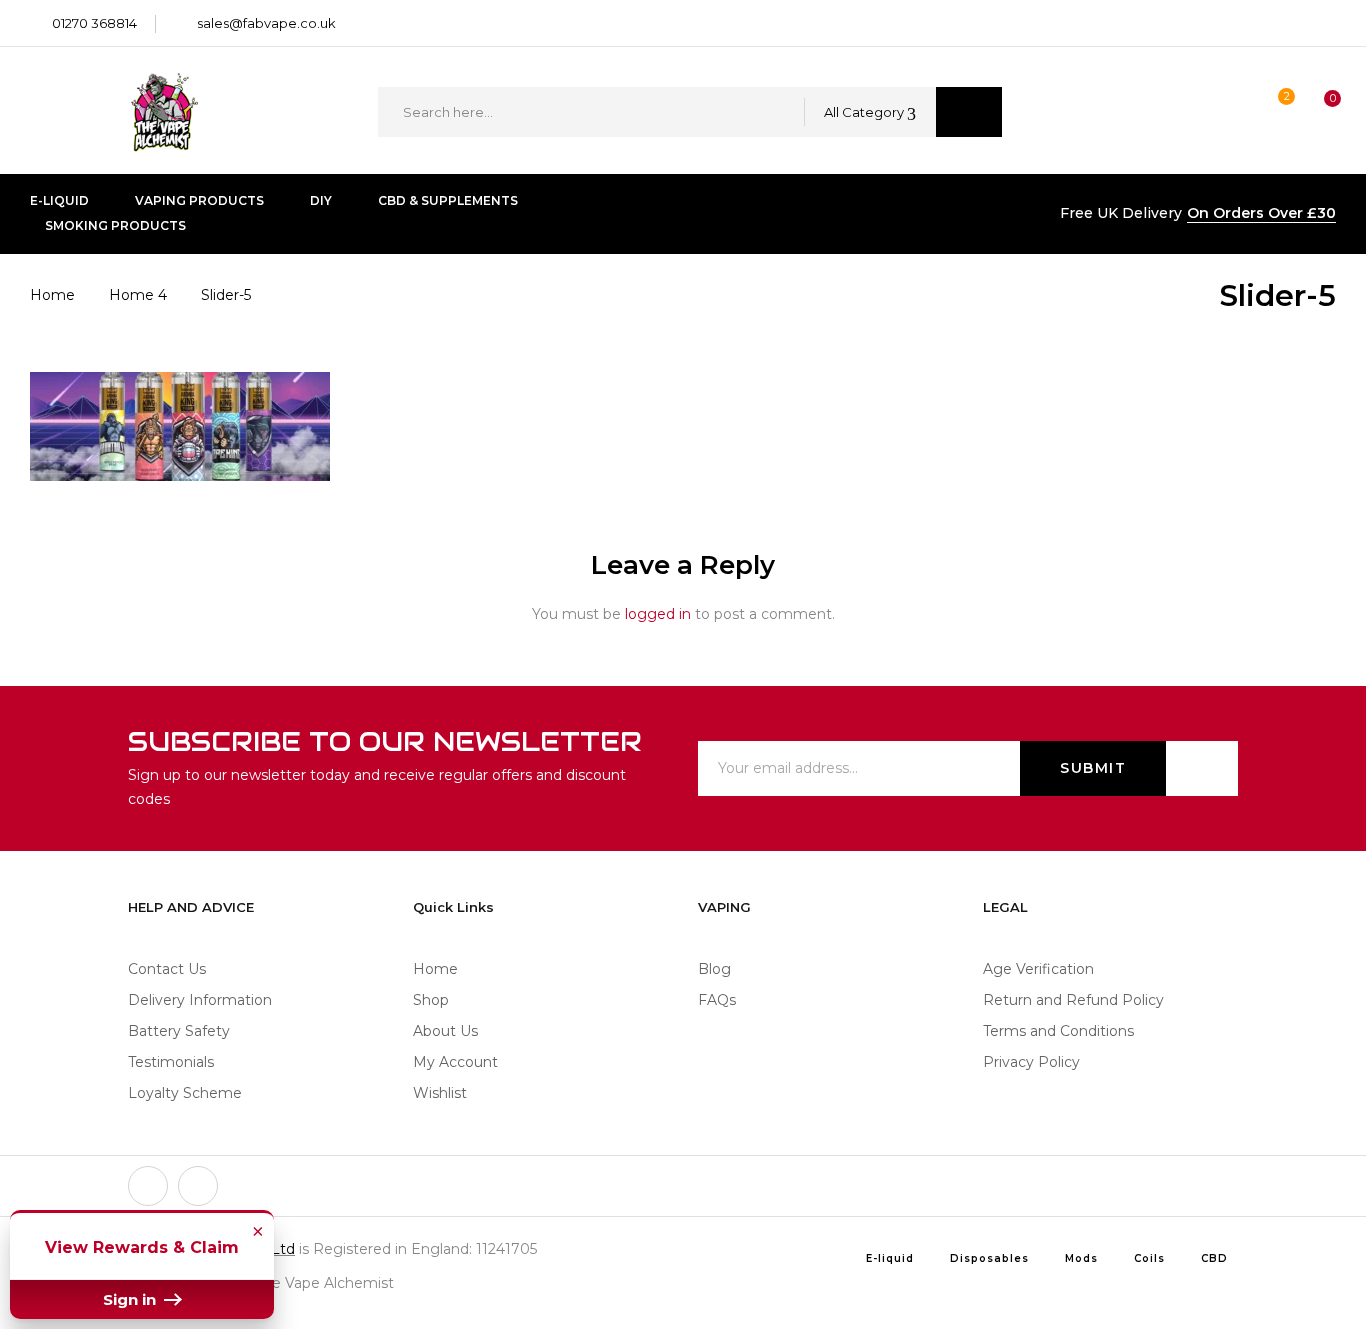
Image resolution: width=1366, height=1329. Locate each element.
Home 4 (138, 295)
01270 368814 (94, 23)
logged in (658, 614)
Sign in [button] (131, 1299)
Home (52, 295)
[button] (1314, 112)
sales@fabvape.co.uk (266, 23)
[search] (969, 112)
